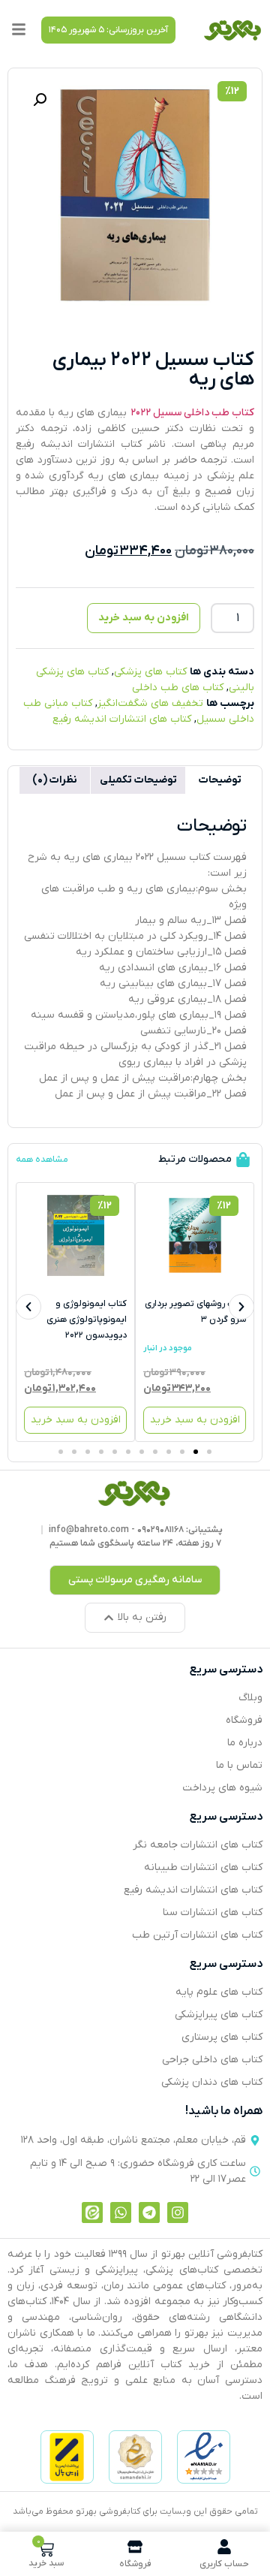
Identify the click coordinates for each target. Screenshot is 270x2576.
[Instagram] (178, 2213)
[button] (108, 30)
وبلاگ (250, 1698)
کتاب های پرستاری (222, 2037)
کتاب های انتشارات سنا (213, 1912)
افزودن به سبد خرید (144, 618)
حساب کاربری (224, 2564)
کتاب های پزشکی (150, 672)
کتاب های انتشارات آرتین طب (197, 1935)
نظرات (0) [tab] (55, 780)
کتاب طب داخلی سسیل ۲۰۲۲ (192, 413)
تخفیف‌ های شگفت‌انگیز (150, 703)
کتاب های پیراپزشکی (219, 2015)
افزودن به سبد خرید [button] (195, 1420)
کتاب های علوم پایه (219, 1992)
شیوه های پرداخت (222, 1788)
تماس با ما (239, 1765)
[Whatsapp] (121, 2213)
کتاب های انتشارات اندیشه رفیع (122, 719)
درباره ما (245, 1743)
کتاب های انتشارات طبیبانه (203, 1867)
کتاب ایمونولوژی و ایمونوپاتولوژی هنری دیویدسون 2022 (87, 1320)
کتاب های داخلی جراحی (212, 2060)
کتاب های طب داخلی (178, 688)
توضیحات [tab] (220, 780)
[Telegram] (149, 2213)
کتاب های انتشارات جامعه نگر (198, 1845)
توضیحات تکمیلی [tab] (138, 780)
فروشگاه (244, 1720)
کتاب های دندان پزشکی (212, 2082)
